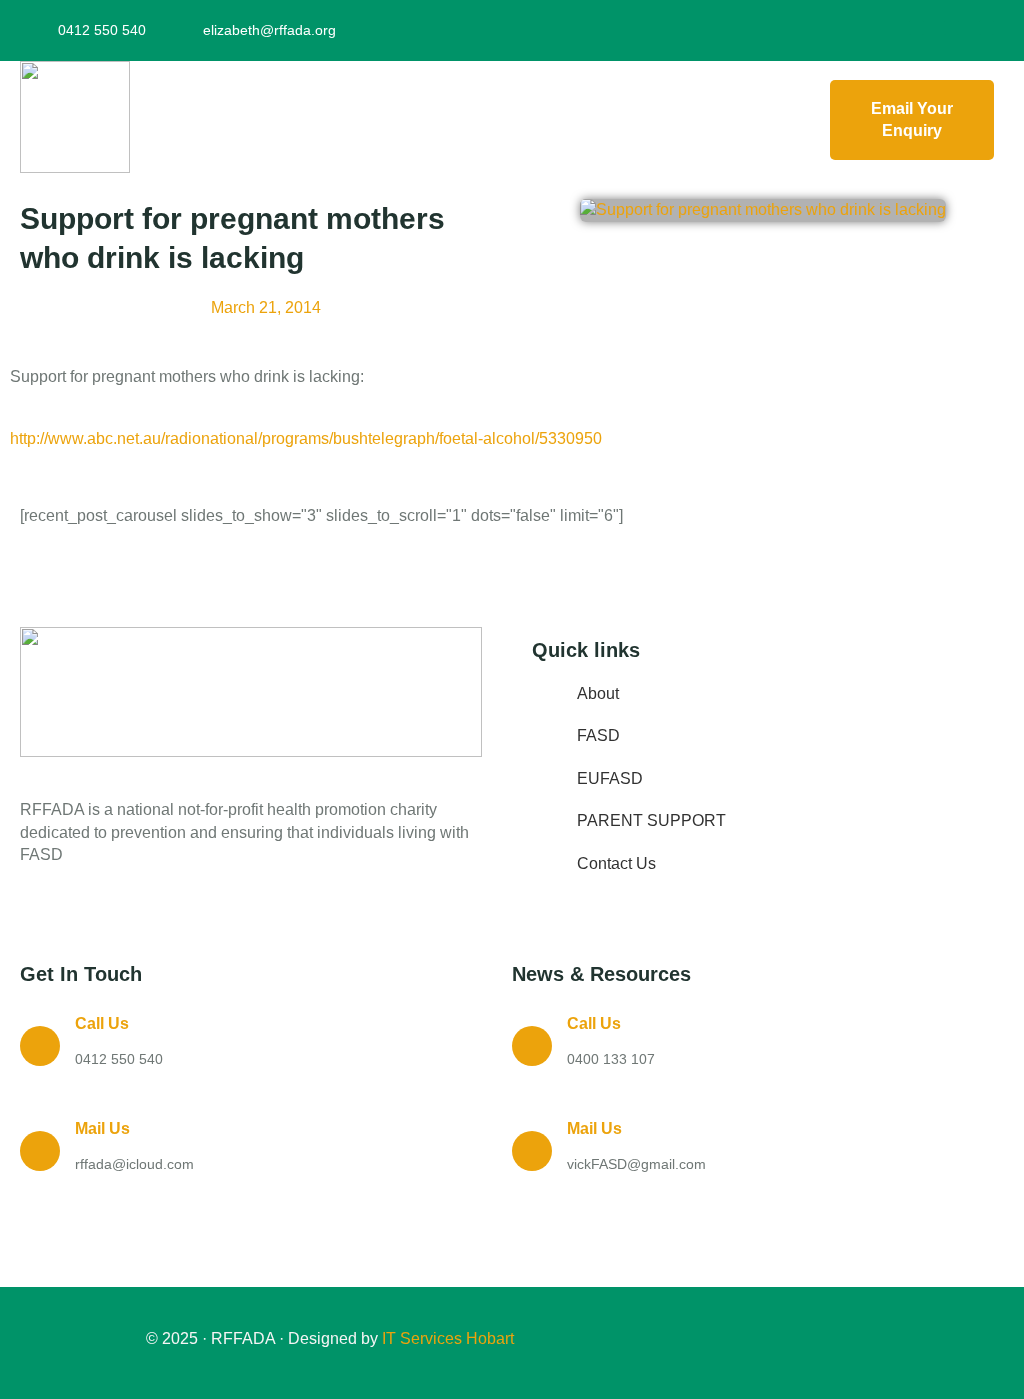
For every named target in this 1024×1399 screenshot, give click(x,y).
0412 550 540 (119, 1059)
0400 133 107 (611, 1059)
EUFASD (610, 778)
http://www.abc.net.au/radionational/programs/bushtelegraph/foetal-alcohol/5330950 (306, 438)
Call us (102, 1023)
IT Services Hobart (446, 1338)
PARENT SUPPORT (651, 820)
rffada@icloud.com (134, 1164)
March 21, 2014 (266, 307)
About (598, 693)
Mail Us (102, 1128)
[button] (475, 120)
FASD (598, 735)
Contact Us (616, 863)
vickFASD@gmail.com (636, 1164)
